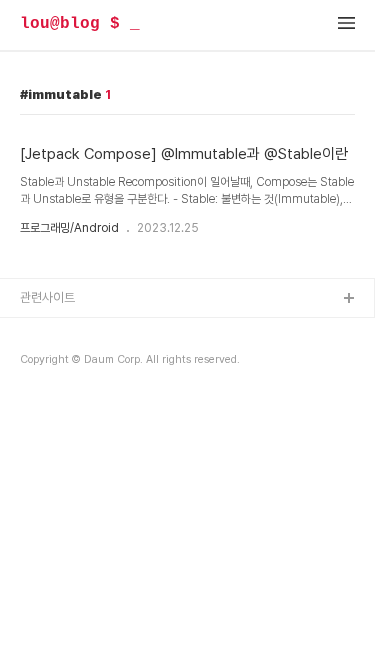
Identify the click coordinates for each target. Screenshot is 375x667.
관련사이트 (47, 297)
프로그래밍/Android (69, 228)
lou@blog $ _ (80, 24)
